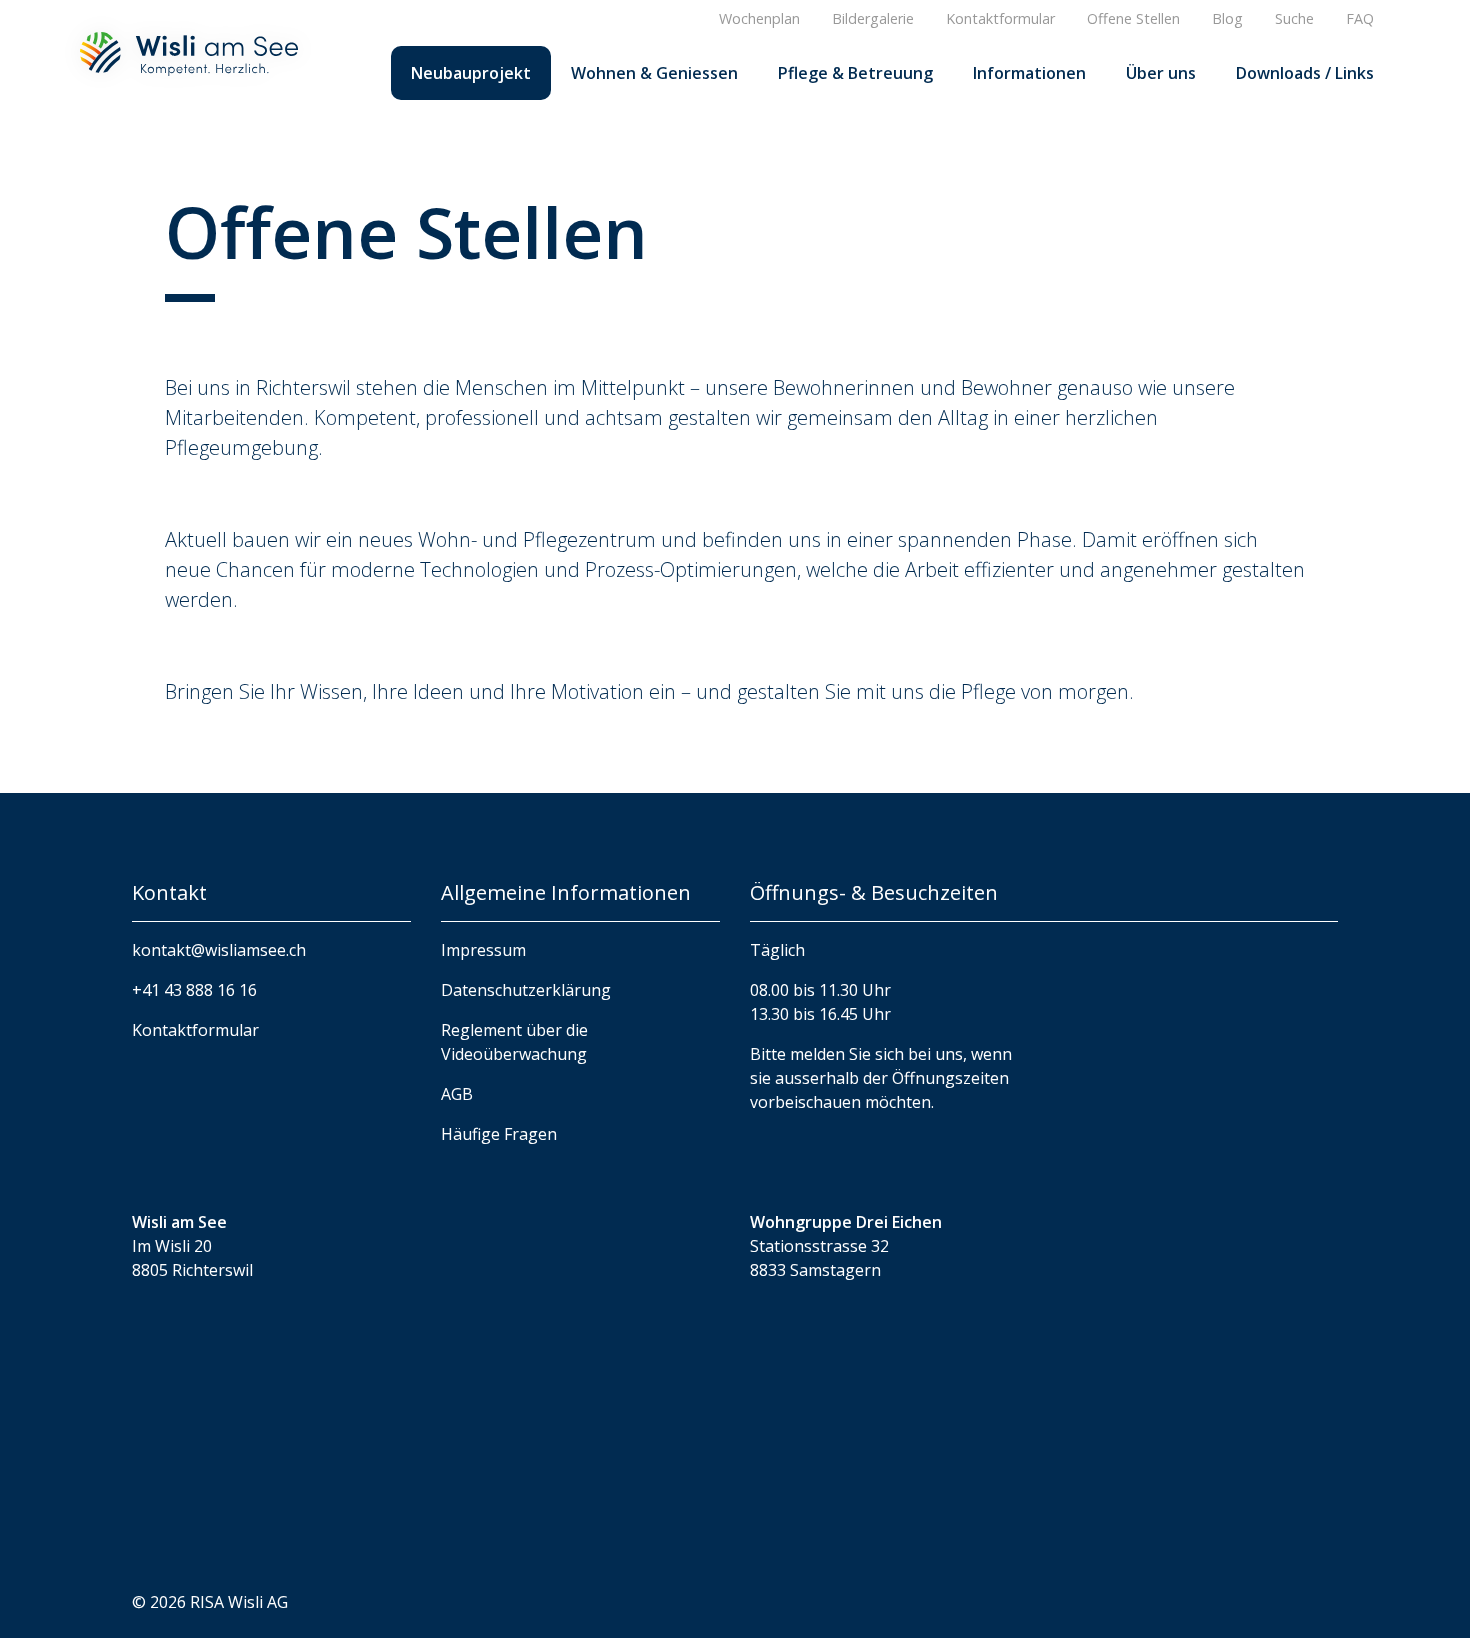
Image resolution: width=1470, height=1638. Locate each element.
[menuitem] (471, 73)
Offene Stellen (1133, 18)
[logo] (189, 52)
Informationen (1029, 73)
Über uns (1161, 73)
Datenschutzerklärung (526, 990)
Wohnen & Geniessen (654, 73)
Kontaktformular (1000, 18)
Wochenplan (759, 18)
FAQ (1360, 18)
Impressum (483, 950)
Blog (1227, 18)
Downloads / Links (1305, 73)
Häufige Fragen (499, 1134)
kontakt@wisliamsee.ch (219, 950)
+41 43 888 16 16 (194, 990)
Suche (1294, 18)
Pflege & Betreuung (855, 73)
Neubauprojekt (471, 73)
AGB (457, 1094)
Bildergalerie (873, 18)
